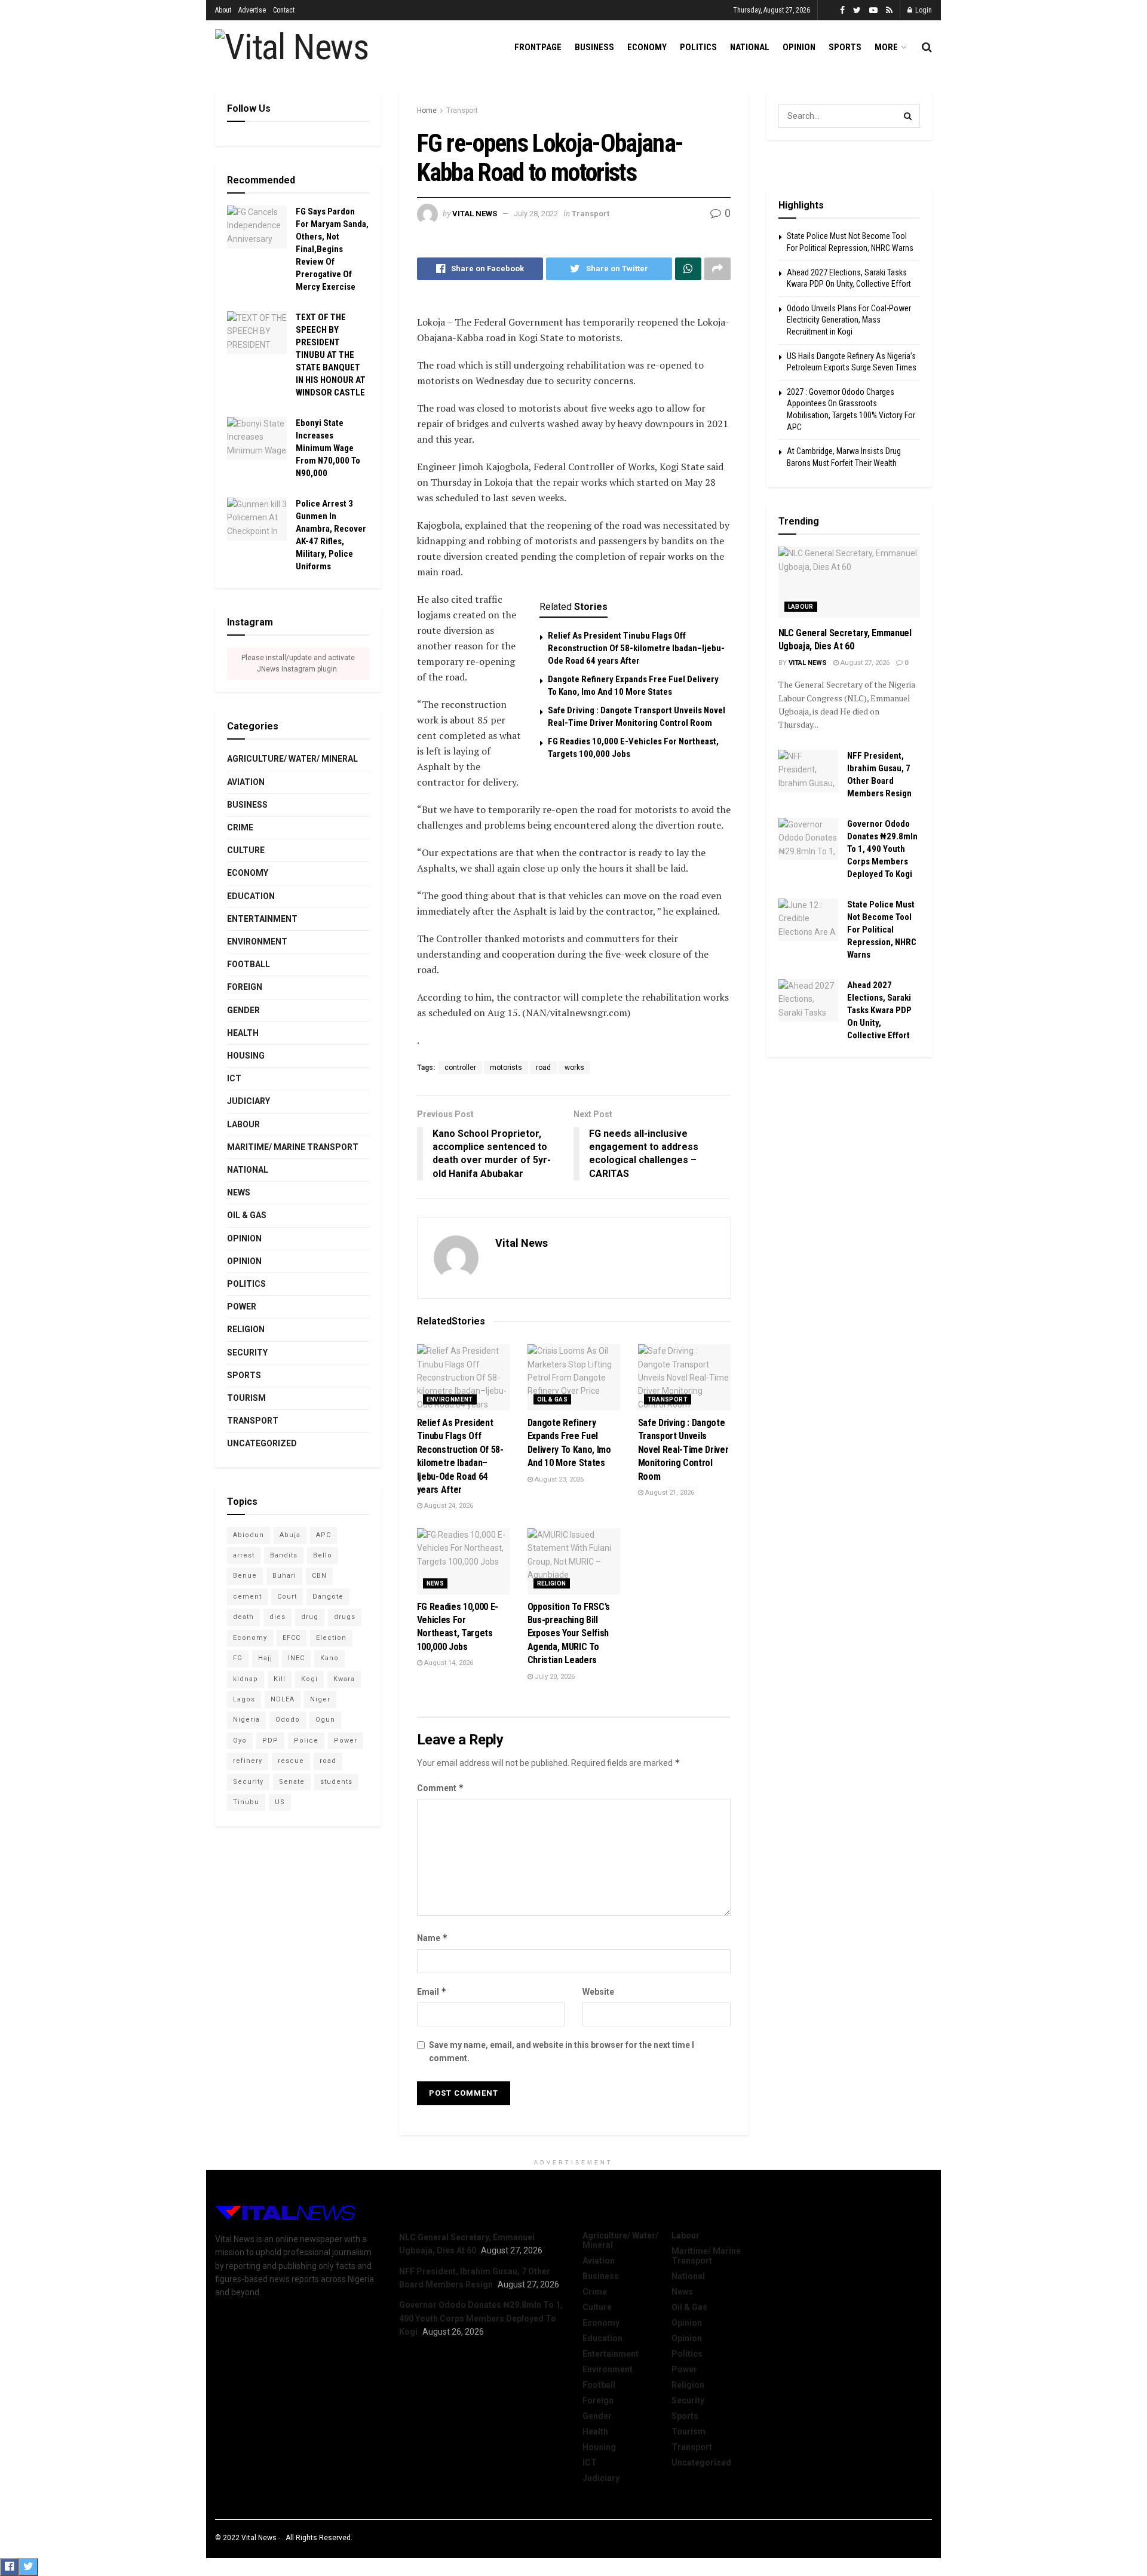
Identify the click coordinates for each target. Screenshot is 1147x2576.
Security (247, 1353)
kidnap (246, 1679)
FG (238, 1658)
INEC (296, 1658)
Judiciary (249, 1101)
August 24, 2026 (448, 1506)
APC (323, 1535)
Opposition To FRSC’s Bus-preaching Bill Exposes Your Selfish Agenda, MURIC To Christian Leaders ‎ (569, 1634)
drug (310, 1617)
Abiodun (249, 1535)
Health (243, 1033)
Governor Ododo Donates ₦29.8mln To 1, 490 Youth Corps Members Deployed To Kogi (882, 849)
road (543, 1068)
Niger (320, 1699)
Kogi (309, 1679)
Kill (280, 1679)
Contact (284, 10)
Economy (647, 47)
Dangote (328, 1597)
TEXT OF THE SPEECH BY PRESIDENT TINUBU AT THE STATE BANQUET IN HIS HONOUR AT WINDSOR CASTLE (331, 355)
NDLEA (283, 1699)
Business (594, 47)
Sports (845, 47)
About (223, 10)
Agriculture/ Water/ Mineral (292, 759)
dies (277, 1617)
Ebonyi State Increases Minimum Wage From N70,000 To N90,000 (328, 448)
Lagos (244, 1699)
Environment (450, 1399)
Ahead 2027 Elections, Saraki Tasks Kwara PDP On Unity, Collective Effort (879, 1010)
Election (331, 1638)
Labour (243, 1124)
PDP (270, 1741)
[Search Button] (908, 116)
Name (433, 1938)
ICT (234, 1078)
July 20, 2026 (554, 1677)
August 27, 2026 (864, 663)
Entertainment (262, 919)
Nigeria (246, 1720)
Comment (441, 1788)
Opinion (799, 47)
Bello (323, 1555)
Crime (240, 827)
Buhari (284, 1576)
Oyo (240, 1741)
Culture (246, 850)
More (886, 47)
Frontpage (538, 47)
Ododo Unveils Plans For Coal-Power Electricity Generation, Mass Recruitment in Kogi (849, 320)
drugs (345, 1617)
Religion (552, 1583)
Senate (292, 1782)
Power (242, 1307)
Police (306, 1741)
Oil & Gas (553, 1399)
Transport (462, 111)
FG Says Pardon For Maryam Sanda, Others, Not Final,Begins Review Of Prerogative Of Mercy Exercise (332, 249)
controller (460, 1068)
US (280, 1802)
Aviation (246, 782)
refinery (248, 1761)
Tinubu (246, 1802)
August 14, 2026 (448, 1663)
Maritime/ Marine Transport (293, 1147)
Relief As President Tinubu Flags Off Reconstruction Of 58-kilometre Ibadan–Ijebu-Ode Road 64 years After (636, 648)
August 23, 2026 (558, 1479)
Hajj (265, 1658)
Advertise (252, 10)
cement (247, 1597)
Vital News (475, 214)
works (574, 1068)
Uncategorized (262, 1443)
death (243, 1617)
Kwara (344, 1679)
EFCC (292, 1638)
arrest (244, 1555)
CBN (319, 1576)
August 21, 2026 (669, 1493)
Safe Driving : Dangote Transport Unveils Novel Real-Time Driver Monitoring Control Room (683, 1450)
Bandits (284, 1555)
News (436, 1583)
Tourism (246, 1398)
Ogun (325, 1720)
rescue (291, 1761)
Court (287, 1597)
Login (923, 10)
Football (249, 964)
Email (432, 1991)
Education (251, 896)
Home (427, 111)
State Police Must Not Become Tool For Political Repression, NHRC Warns (882, 930)
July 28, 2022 (536, 214)
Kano (329, 1658)
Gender (243, 1010)
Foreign (245, 987)
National (750, 47)
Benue (245, 1576)
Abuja (290, 1535)
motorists (506, 1068)
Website (598, 1992)
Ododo (288, 1720)
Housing (246, 1056)
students (336, 1782)
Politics (698, 47)
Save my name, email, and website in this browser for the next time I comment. (562, 2051)
